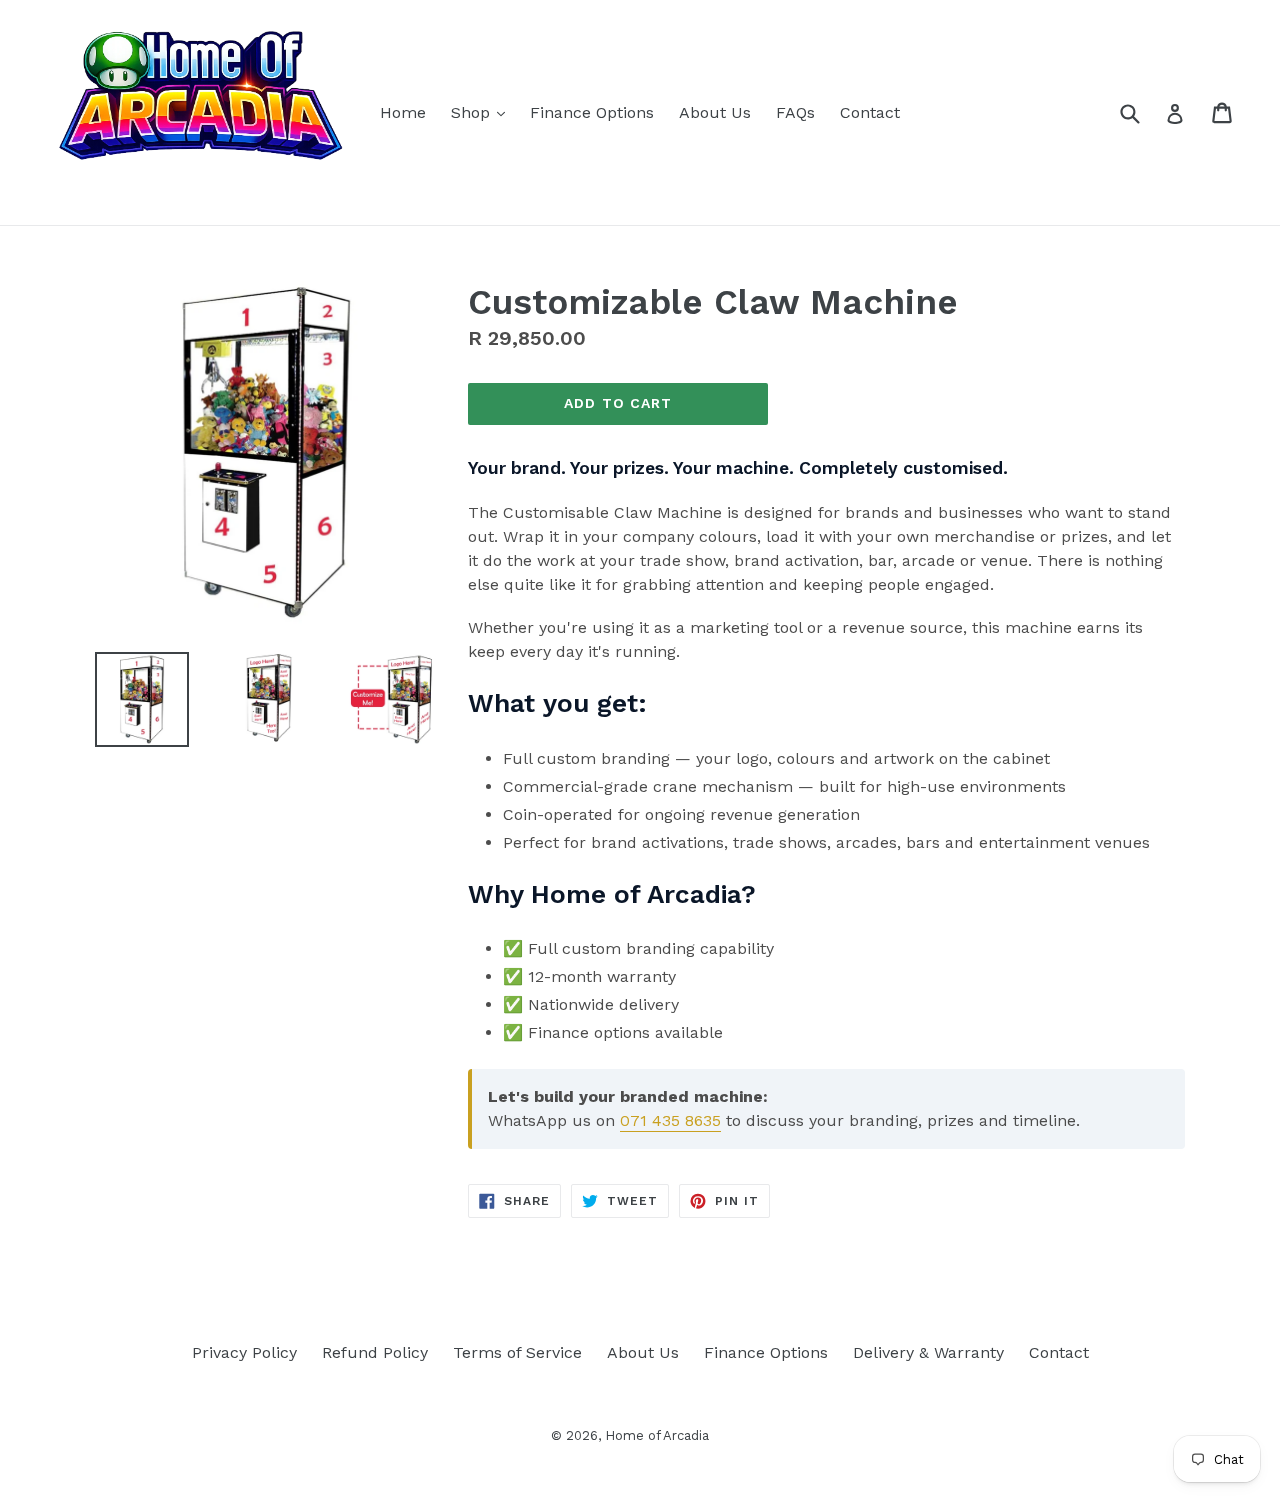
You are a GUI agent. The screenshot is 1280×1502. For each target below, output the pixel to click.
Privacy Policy (244, 1352)
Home (403, 112)
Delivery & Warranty (928, 1352)
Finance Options (592, 112)
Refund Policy (375, 1352)
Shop (483, 112)
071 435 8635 (670, 1120)
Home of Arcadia (657, 1435)
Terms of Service (517, 1352)
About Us (715, 112)
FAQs (795, 112)
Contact (870, 112)
